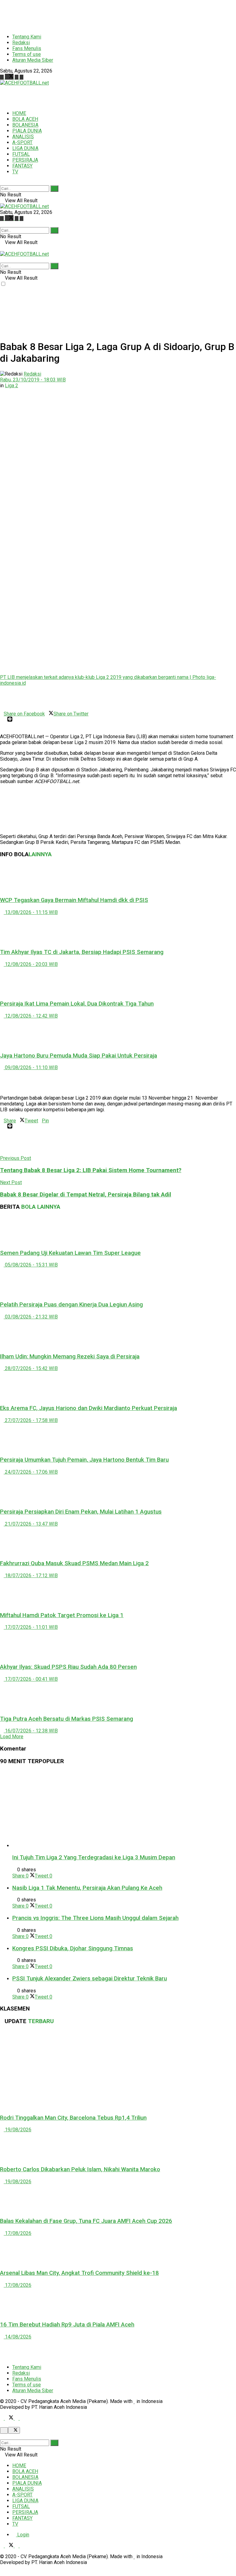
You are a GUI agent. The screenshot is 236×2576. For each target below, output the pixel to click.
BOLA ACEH (25, 119)
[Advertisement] (112, 14)
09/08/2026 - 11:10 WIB (31, 1067)
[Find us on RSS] (22, 77)
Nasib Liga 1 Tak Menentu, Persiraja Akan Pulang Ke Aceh (87, 1888)
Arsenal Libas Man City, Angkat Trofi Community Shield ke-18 (79, 2273)
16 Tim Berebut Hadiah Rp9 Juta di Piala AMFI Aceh (67, 2325)
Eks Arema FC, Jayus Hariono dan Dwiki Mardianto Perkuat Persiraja (88, 1408)
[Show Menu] (2, 248)
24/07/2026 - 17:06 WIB (31, 1472)
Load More (12, 1737)
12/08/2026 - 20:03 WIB (31, 964)
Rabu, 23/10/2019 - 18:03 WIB (33, 380)
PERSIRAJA (25, 160)
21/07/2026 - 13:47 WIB (31, 1524)
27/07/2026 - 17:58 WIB (31, 1420)
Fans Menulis (27, 48)
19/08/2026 (18, 2130)
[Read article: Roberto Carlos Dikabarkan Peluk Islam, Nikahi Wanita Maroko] (118, 2146)
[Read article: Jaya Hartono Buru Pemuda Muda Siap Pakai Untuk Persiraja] (118, 1033)
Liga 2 (12, 386)
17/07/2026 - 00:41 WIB (31, 1679)
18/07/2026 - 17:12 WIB (31, 1576)
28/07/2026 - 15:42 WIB (31, 1368)
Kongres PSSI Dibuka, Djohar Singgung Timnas (73, 1948)
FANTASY (22, 166)
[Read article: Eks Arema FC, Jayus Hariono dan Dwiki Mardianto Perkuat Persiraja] (118, 1385)
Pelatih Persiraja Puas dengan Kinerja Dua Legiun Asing (71, 1305)
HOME (19, 113)
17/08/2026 (18, 2233)
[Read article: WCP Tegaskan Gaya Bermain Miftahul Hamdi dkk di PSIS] (118, 877)
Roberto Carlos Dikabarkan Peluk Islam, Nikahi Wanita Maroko (80, 2169)
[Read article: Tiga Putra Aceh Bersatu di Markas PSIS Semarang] (118, 1696)
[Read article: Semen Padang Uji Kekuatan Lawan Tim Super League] (118, 1230)
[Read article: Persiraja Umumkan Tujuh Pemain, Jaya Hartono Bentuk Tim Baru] (118, 1437)
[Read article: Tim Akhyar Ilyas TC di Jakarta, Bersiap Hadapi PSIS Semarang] (118, 929)
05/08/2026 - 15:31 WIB (31, 1265)
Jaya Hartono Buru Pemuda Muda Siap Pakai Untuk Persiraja (79, 1056)
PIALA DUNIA (27, 131)
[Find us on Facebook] (2, 77)
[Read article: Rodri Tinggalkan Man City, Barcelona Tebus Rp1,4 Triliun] (118, 2070)
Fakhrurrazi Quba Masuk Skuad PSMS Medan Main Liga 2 (74, 1563)
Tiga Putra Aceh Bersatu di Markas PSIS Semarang (67, 1719)
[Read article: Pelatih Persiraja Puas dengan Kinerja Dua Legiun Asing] (118, 1282)
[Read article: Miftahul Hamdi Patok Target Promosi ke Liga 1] (118, 1592)
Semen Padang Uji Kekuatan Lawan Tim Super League (70, 1253)
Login (23, 2535)
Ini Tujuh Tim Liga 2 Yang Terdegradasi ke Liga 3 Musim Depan (94, 1857)
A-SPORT (22, 142)
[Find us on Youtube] (17, 77)
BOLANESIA (25, 125)
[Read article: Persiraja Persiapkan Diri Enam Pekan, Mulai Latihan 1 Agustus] (118, 1489)
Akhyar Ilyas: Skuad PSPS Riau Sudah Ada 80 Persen (68, 1667)
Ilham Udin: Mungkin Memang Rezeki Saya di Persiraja (70, 1357)
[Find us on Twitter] (10, 77)
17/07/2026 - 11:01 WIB (31, 1627)
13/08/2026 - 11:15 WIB (31, 912)
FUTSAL (21, 154)
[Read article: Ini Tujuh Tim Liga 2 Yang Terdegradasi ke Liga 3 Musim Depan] (124, 1810)
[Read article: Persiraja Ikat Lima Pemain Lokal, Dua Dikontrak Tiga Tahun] (118, 981)
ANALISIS (23, 137)
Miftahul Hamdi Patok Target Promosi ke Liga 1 (62, 1615)
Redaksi (21, 43)
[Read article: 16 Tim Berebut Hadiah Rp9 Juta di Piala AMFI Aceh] (118, 2302)
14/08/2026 (18, 2337)
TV (15, 172)
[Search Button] (2, 182)
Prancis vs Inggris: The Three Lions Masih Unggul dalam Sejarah (95, 1918)
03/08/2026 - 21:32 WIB (31, 1317)
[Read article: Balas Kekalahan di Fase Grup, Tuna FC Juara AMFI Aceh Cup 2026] (118, 2198)
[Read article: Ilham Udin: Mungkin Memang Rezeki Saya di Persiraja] (118, 1333)
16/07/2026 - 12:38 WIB (31, 1731)
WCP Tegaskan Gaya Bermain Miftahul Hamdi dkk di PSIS (74, 900)
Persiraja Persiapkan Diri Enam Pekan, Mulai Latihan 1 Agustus (81, 1512)
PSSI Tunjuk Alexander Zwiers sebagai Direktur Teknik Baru (90, 1979)
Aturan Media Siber (33, 60)
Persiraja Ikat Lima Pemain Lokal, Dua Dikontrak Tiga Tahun (77, 1004)
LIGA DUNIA (25, 148)
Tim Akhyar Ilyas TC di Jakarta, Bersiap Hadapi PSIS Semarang (82, 952)
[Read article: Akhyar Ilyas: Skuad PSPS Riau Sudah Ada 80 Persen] (118, 1644)
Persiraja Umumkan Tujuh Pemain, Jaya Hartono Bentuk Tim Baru (84, 1460)
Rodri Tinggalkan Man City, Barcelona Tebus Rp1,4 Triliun (73, 2118)
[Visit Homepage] (24, 83)
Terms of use (27, 54)
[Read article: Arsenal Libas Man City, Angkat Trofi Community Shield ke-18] (118, 2250)
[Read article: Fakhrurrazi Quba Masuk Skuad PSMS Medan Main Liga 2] (118, 1541)
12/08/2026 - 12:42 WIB (31, 1016)
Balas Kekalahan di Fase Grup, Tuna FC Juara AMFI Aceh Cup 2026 (86, 2221)
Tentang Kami (27, 37)
